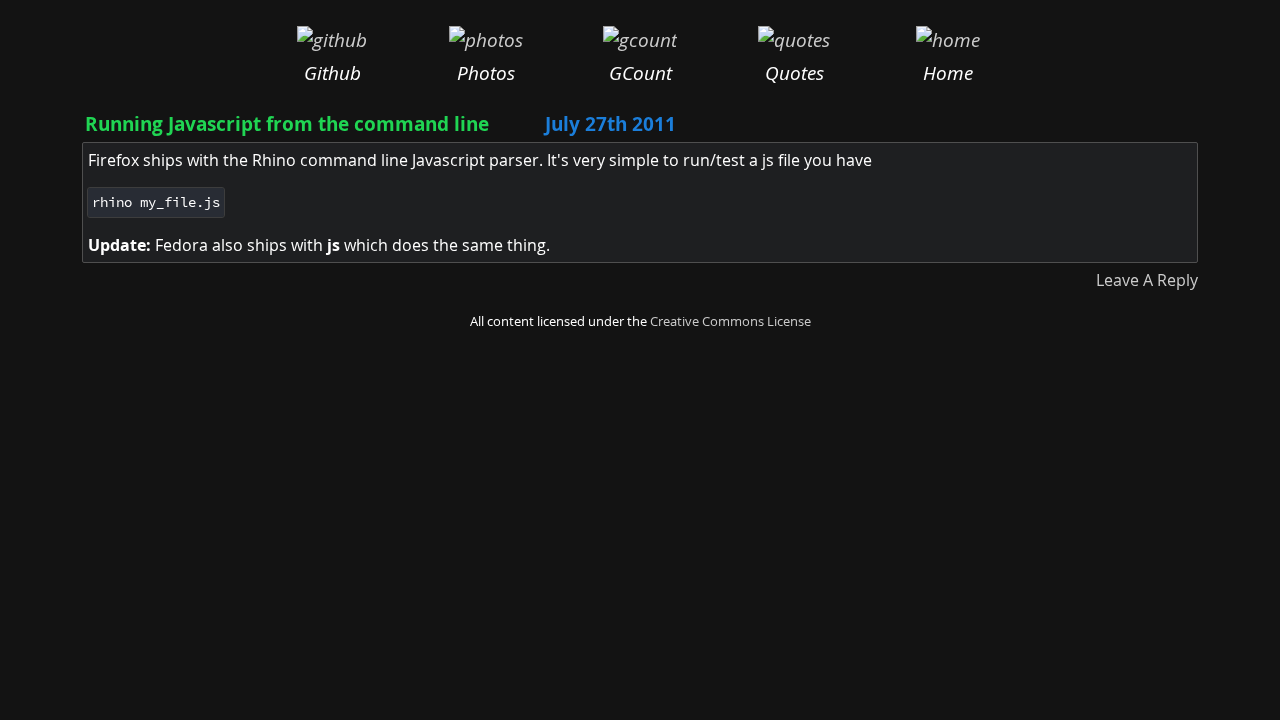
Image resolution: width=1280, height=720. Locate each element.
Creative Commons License (730, 321)
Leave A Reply (1147, 280)
